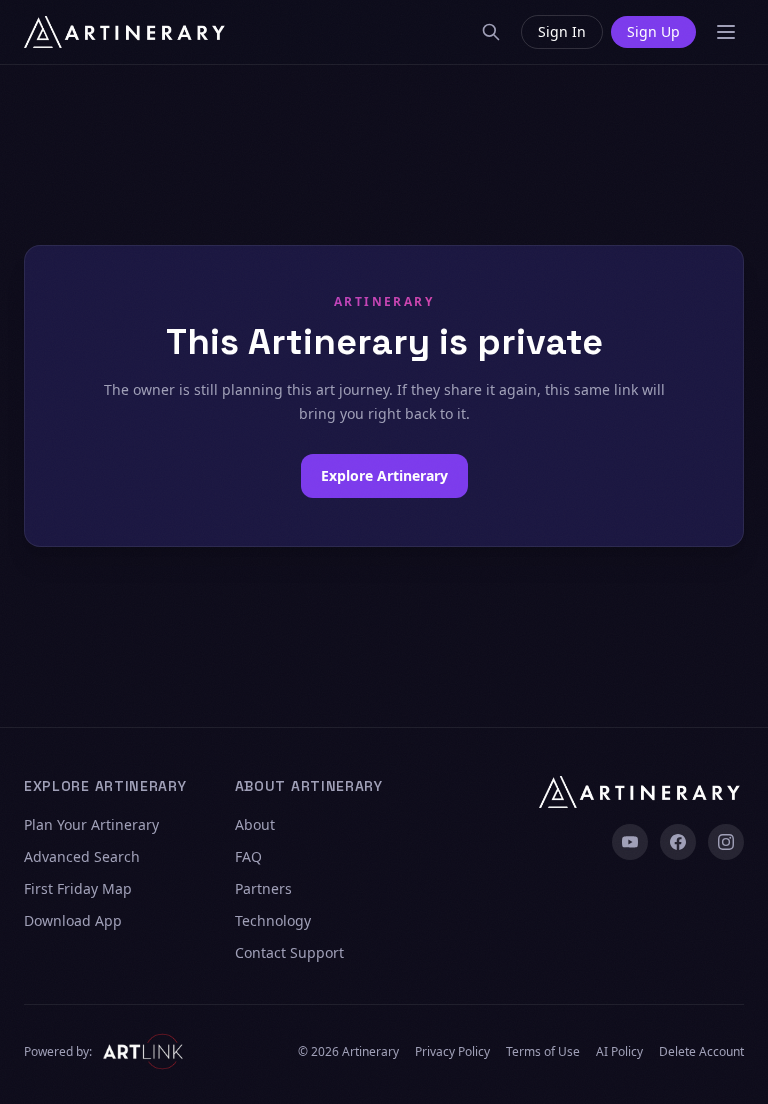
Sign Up (653, 31)
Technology (273, 920)
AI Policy (619, 1052)
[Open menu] (726, 32)
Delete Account (701, 1052)
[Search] (491, 32)
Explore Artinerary (384, 475)
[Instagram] (726, 842)
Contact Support (289, 952)
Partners (263, 888)
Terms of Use (543, 1052)
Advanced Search (82, 856)
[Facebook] (678, 842)
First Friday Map (78, 888)
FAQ (248, 856)
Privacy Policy (452, 1052)
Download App (73, 920)
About (255, 824)
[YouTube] (630, 842)
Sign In (562, 31)
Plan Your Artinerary (91, 824)
